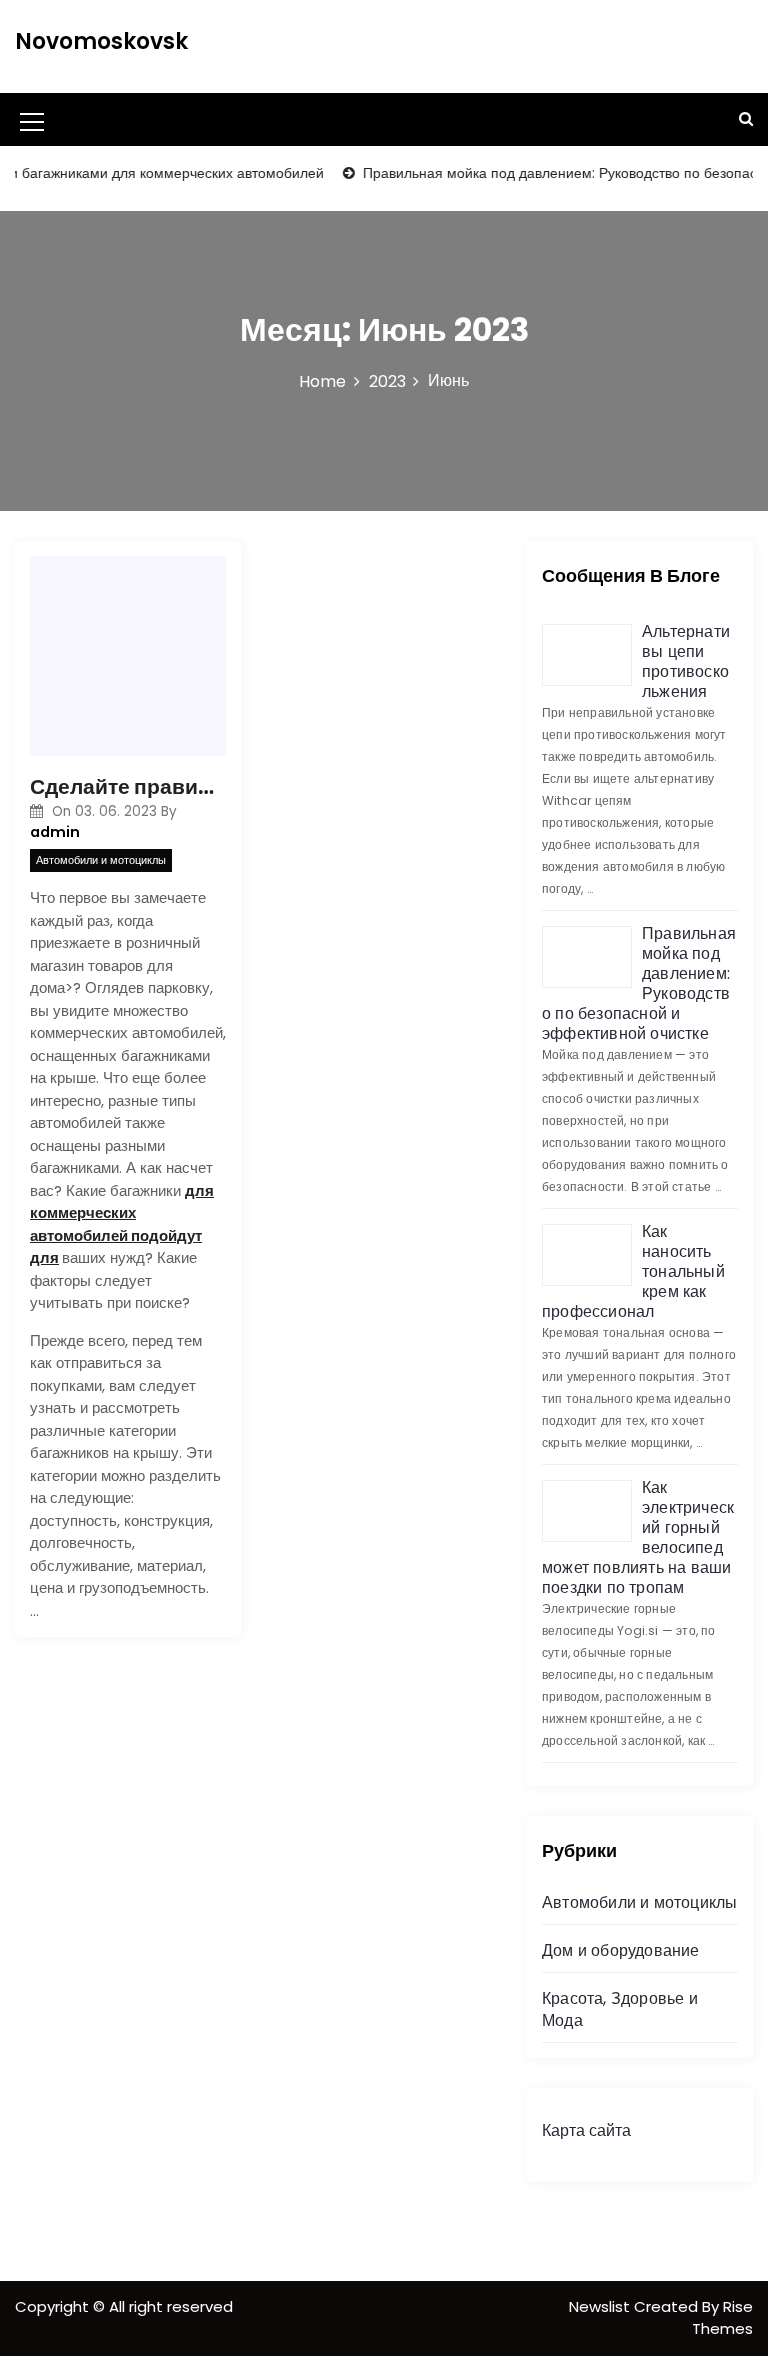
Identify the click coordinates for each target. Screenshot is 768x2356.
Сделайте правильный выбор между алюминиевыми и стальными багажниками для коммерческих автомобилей (128, 786)
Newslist (601, 2306)
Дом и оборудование (621, 1950)
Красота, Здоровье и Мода (620, 2009)
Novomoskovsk (101, 41)
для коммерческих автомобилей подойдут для (122, 1224)
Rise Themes (722, 2318)
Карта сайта (586, 2130)
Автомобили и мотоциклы (101, 860)
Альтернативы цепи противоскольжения (686, 661)
